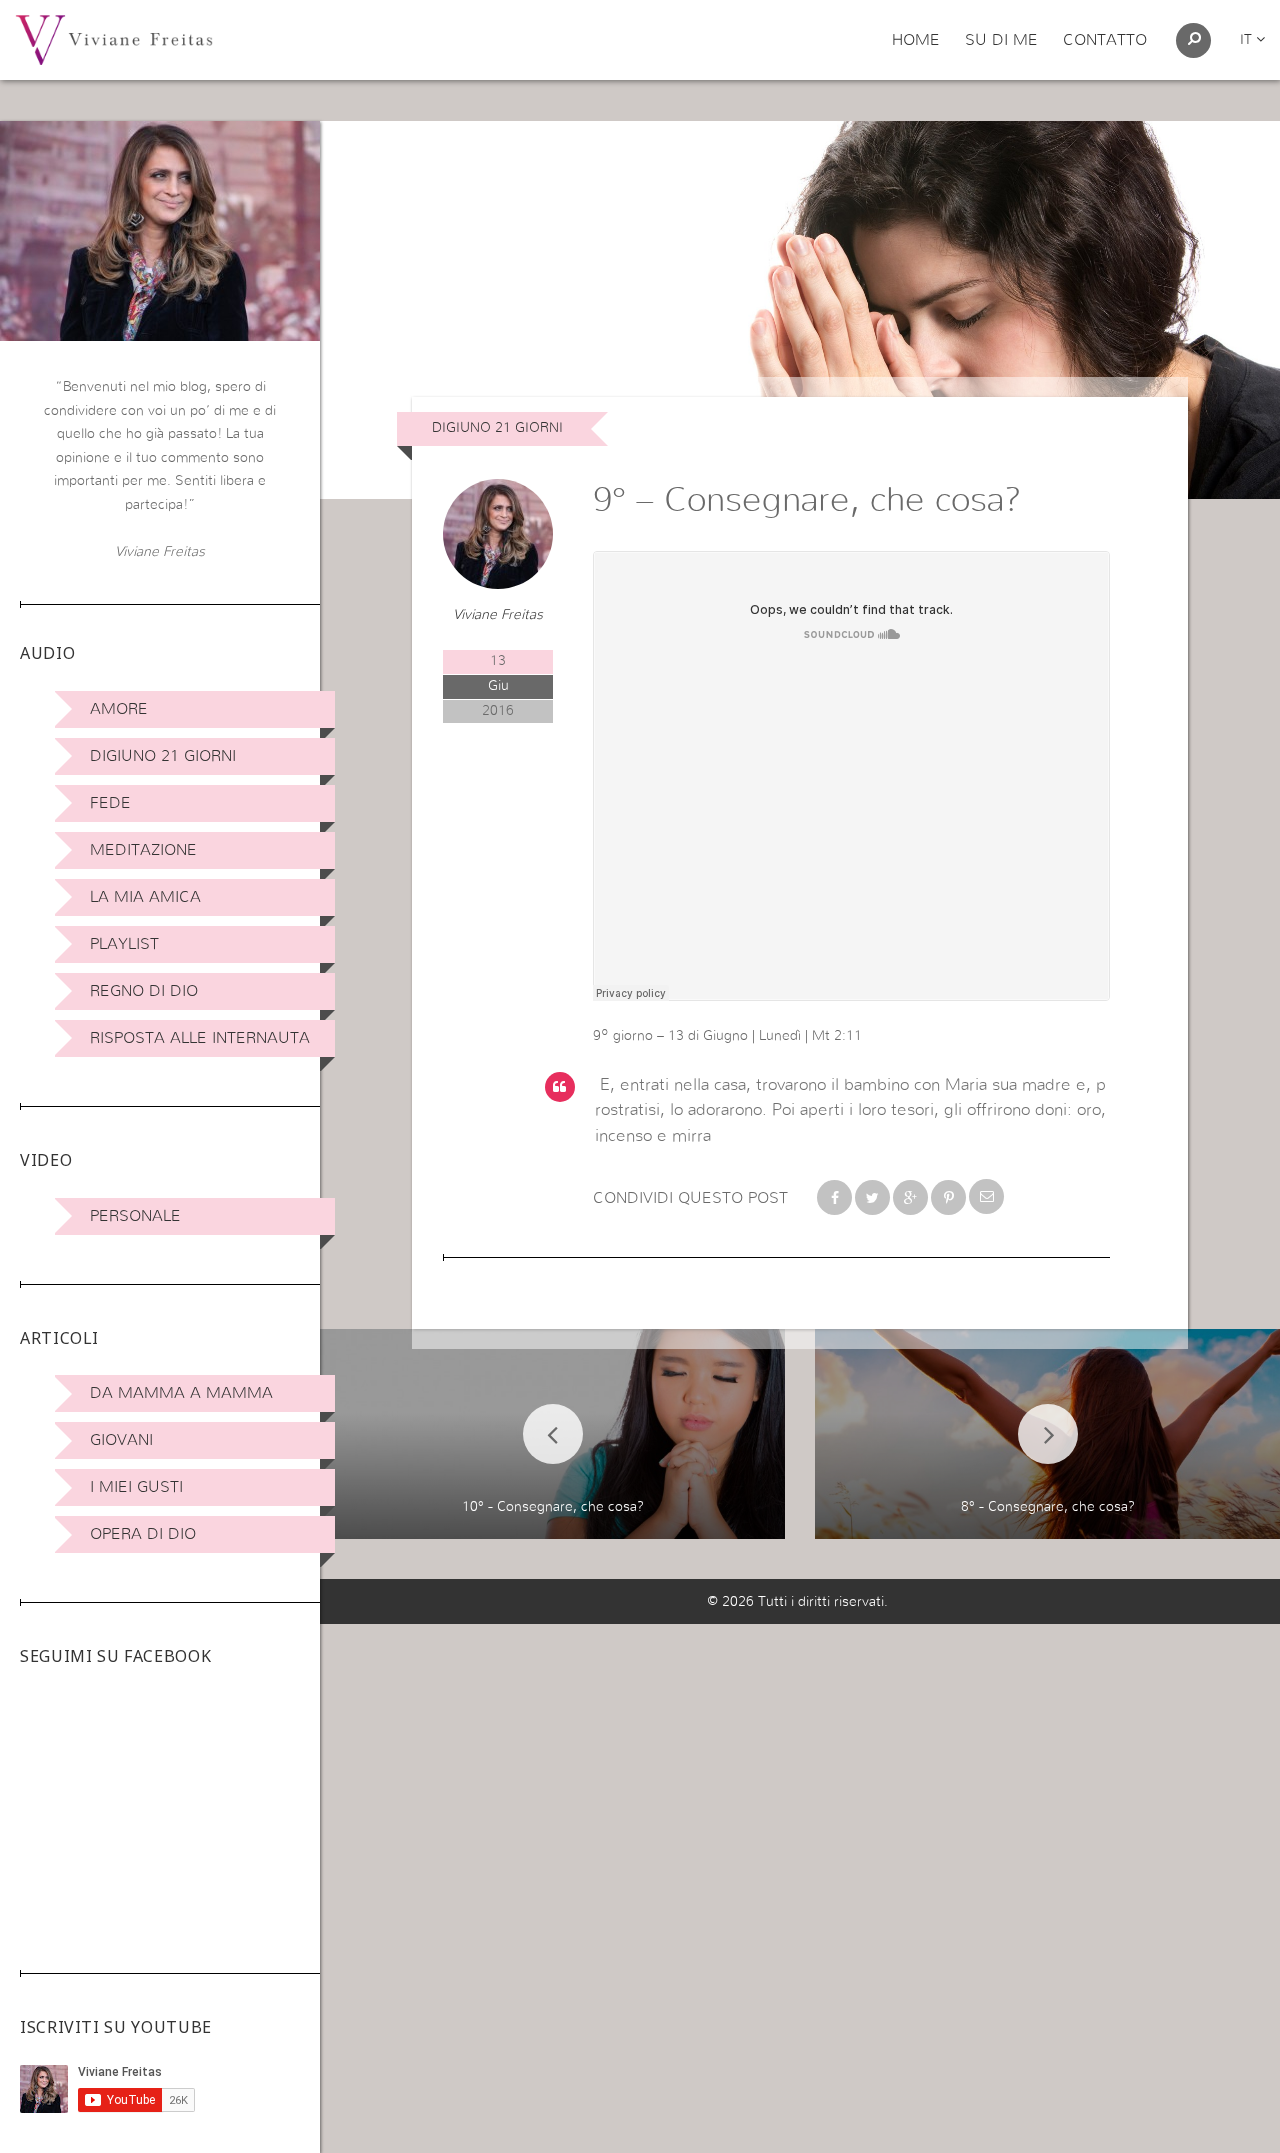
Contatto (1105, 40)
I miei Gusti (136, 1487)
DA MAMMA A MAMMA (181, 1393)
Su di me (1001, 40)
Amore (119, 709)
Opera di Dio (143, 1534)
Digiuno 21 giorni (163, 756)
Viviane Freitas (498, 615)
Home (916, 40)
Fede (110, 803)
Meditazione (143, 850)
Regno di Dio (144, 991)
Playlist (124, 944)
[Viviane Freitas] (114, 39)
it (1248, 40)
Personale (135, 1216)
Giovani (121, 1440)
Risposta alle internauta (200, 1038)
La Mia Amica (145, 897)
